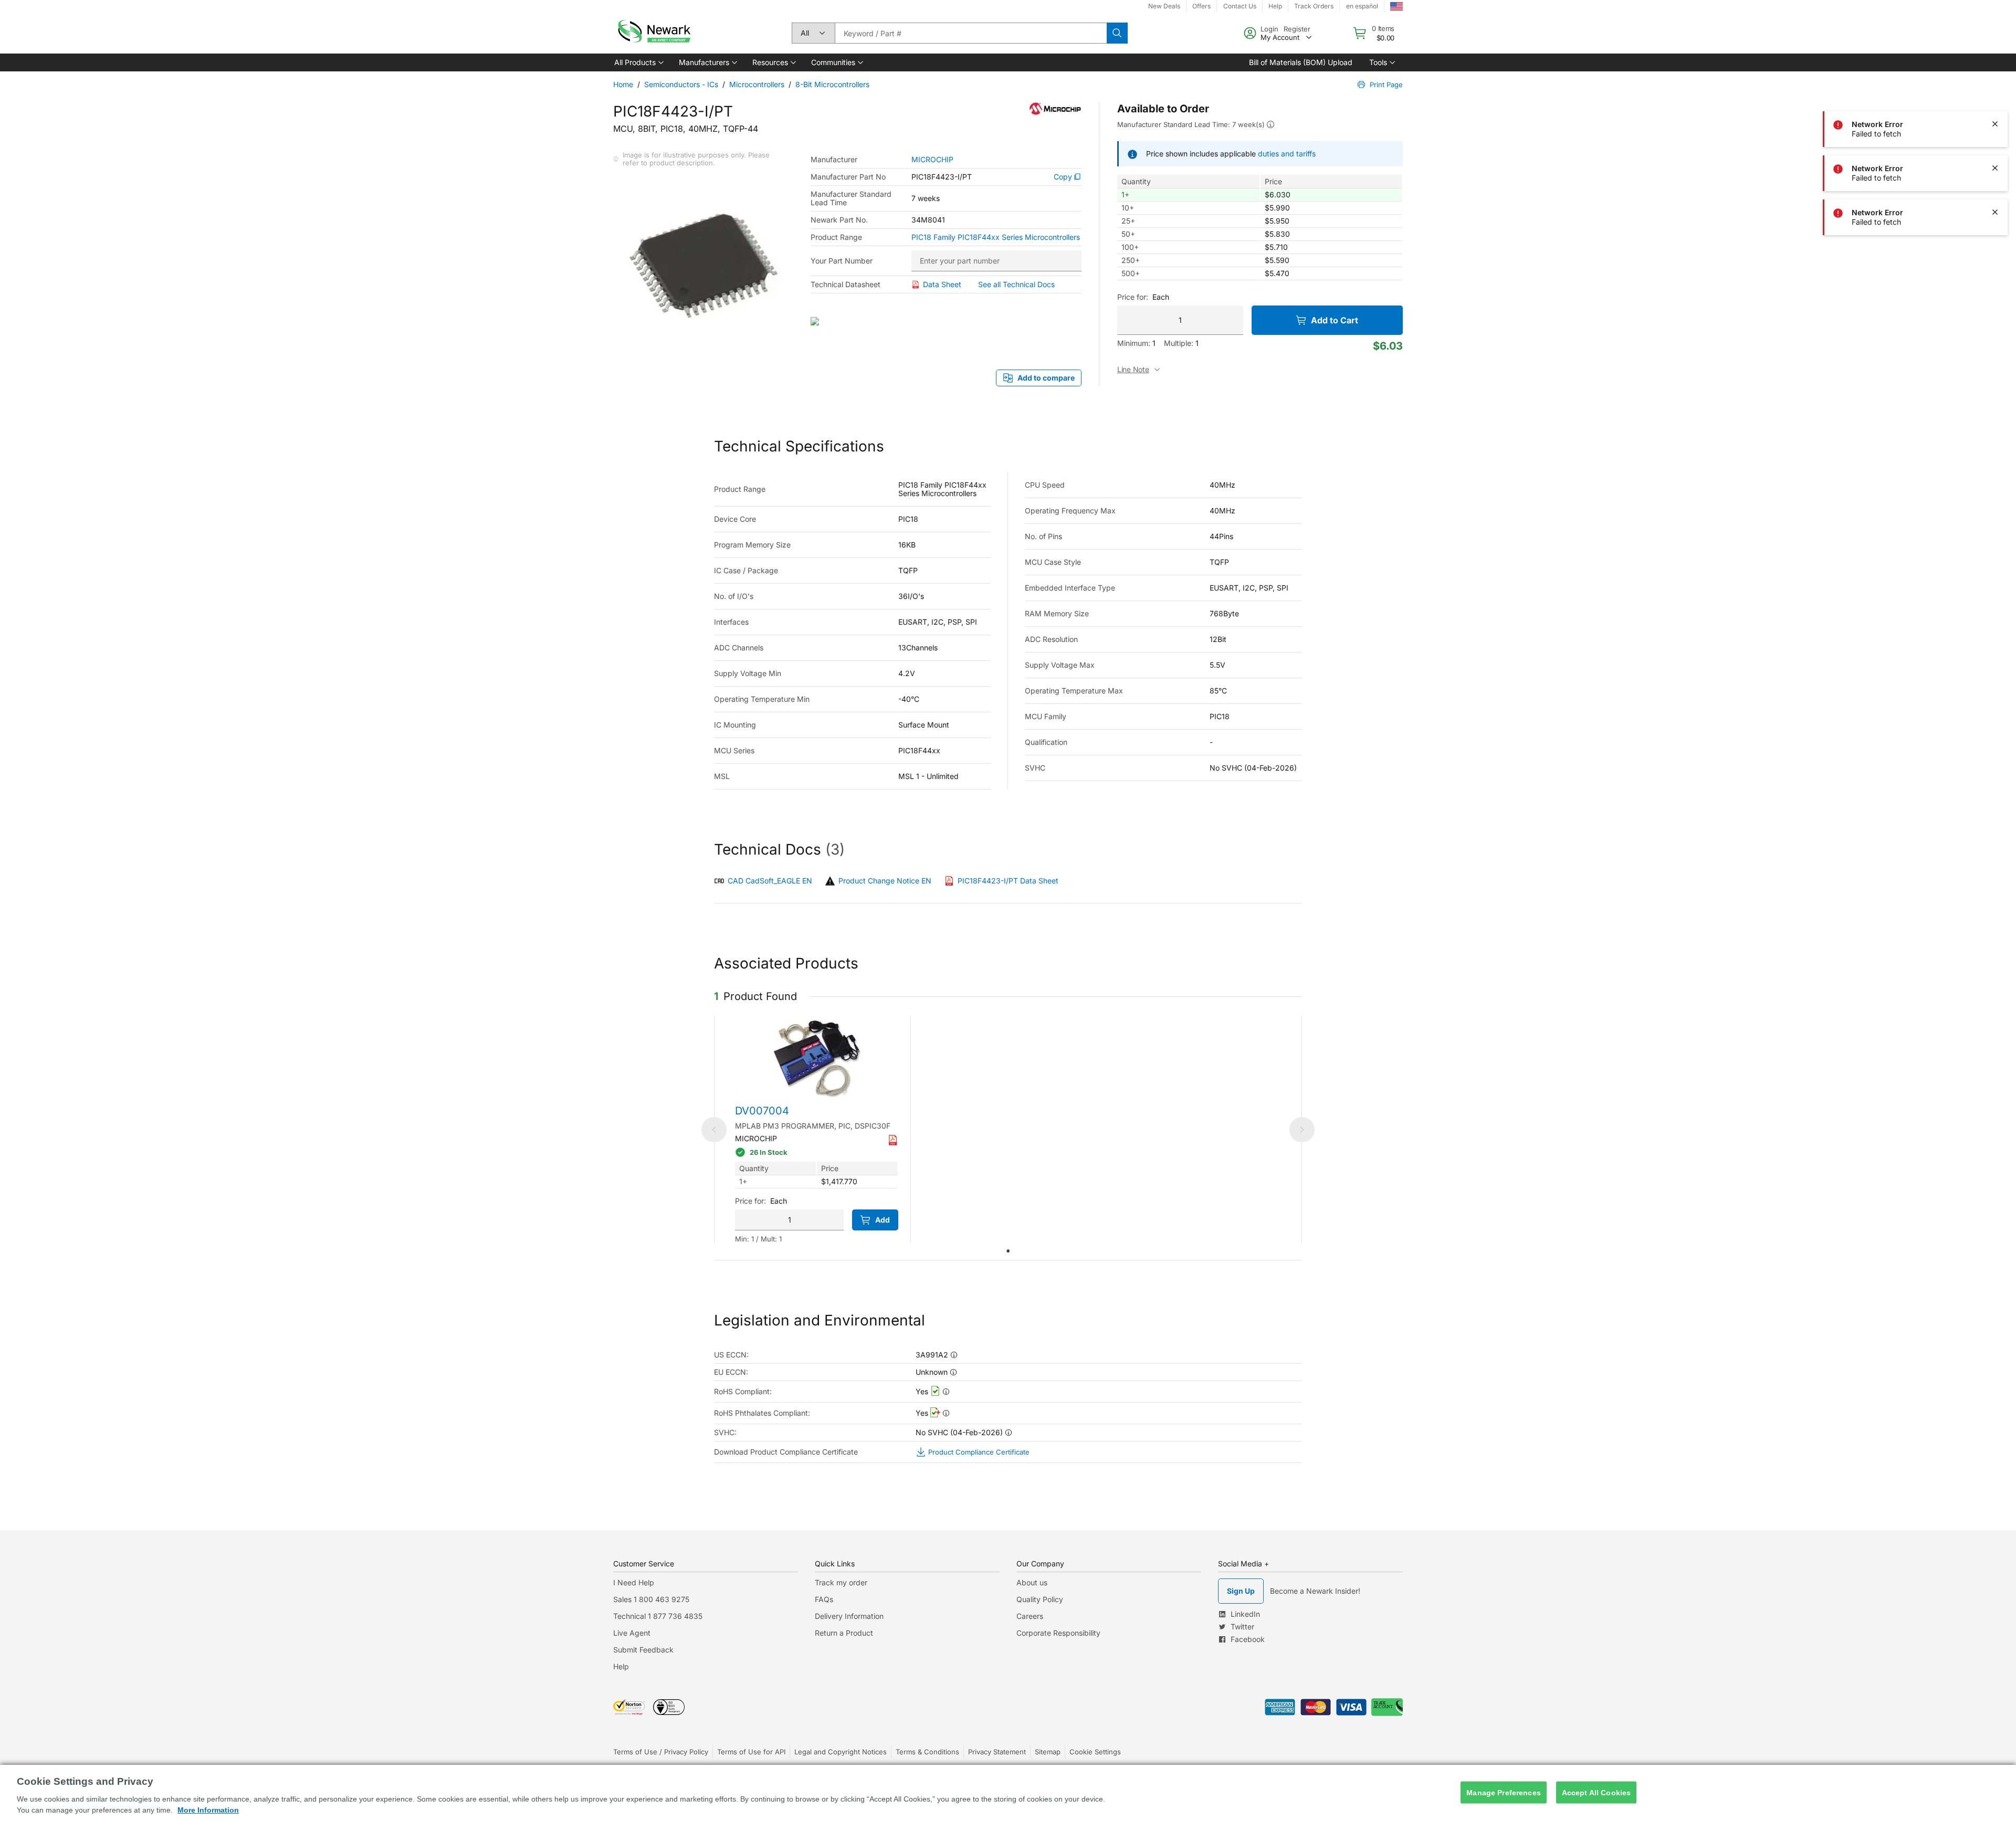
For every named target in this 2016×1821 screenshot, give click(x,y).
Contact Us (1240, 6)
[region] (1008, 1793)
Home (623, 84)
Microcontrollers (757, 84)
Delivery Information (849, 1616)
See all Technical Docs (1016, 284)
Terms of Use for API (751, 1752)
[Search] (1117, 33)
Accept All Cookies (1597, 1792)
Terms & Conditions (927, 1752)
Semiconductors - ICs (681, 84)
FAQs (824, 1599)
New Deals (1164, 6)
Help (1275, 6)
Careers (1030, 1616)
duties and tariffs (1287, 154)
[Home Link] (653, 33)
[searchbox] (971, 33)
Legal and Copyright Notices (841, 1752)
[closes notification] (1995, 80)
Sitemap (1048, 1752)
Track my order (841, 1582)
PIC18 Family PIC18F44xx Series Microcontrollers (996, 237)
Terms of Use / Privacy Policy (661, 1752)
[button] (638, 62)
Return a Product (844, 1633)
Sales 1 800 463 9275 (651, 1599)
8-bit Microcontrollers (832, 84)
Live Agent (632, 1633)
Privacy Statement (997, 1752)
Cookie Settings (1095, 1752)
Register (1297, 29)
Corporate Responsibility (1058, 1633)
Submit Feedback (643, 1650)
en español (1362, 6)
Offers (1201, 6)
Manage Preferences (1504, 1792)
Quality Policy (1040, 1599)
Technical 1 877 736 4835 (658, 1616)
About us (1032, 1582)
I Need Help (634, 1582)
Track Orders (1314, 6)
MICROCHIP (932, 160)
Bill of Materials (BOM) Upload (1301, 62)
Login (1269, 29)
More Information (208, 1810)
